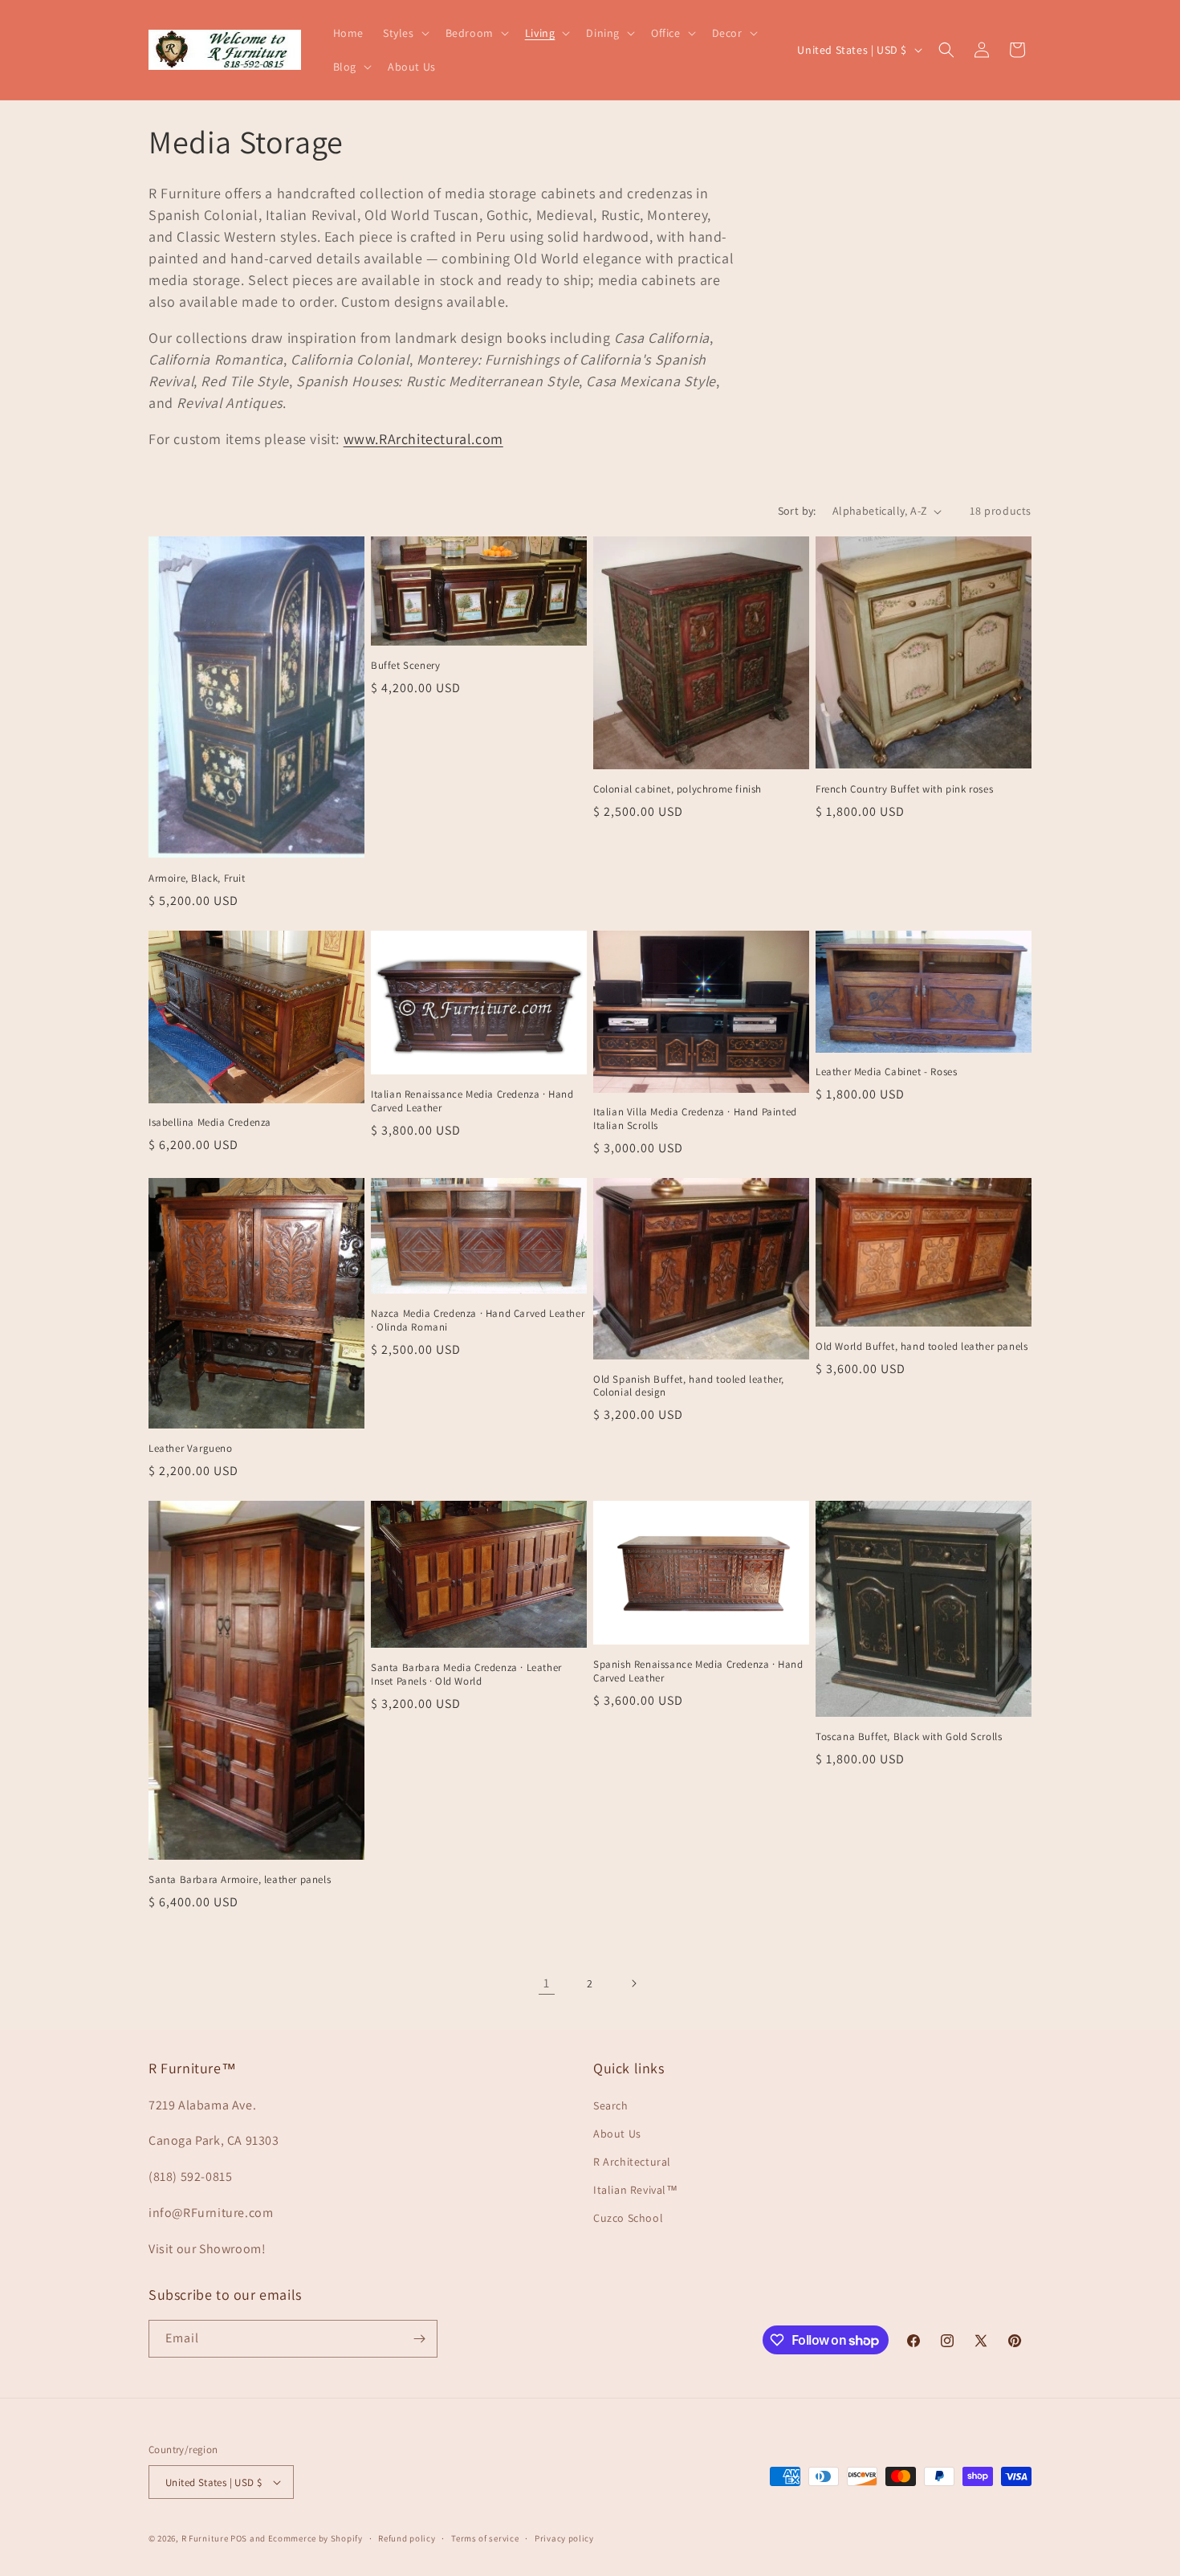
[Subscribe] (419, 2339)
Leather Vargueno (191, 1449)
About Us (617, 2134)
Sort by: (797, 511)
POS (239, 2538)
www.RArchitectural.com (423, 439)
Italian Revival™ (636, 2190)
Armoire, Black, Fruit (197, 878)
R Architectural (632, 2162)
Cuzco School (628, 2218)
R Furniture (205, 2538)
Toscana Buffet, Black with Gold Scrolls (909, 1737)
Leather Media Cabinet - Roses (886, 1072)
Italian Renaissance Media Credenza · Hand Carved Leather (472, 1101)
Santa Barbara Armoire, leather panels (240, 1880)
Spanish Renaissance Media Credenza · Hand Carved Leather (698, 1671)
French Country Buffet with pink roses (904, 789)
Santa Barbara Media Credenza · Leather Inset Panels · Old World (466, 1675)
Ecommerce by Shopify (315, 2538)
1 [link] (547, 1983)
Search (611, 2105)
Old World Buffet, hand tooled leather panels (922, 1347)
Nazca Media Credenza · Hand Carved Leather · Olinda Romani (478, 1321)
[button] (405, 33)
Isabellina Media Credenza (210, 1123)
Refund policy (407, 2538)
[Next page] (633, 1983)
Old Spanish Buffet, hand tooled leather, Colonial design (689, 1386)
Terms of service (485, 2538)
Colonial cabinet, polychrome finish (677, 789)
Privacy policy (564, 2538)
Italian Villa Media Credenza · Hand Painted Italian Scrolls (695, 1119)
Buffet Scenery (405, 666)
